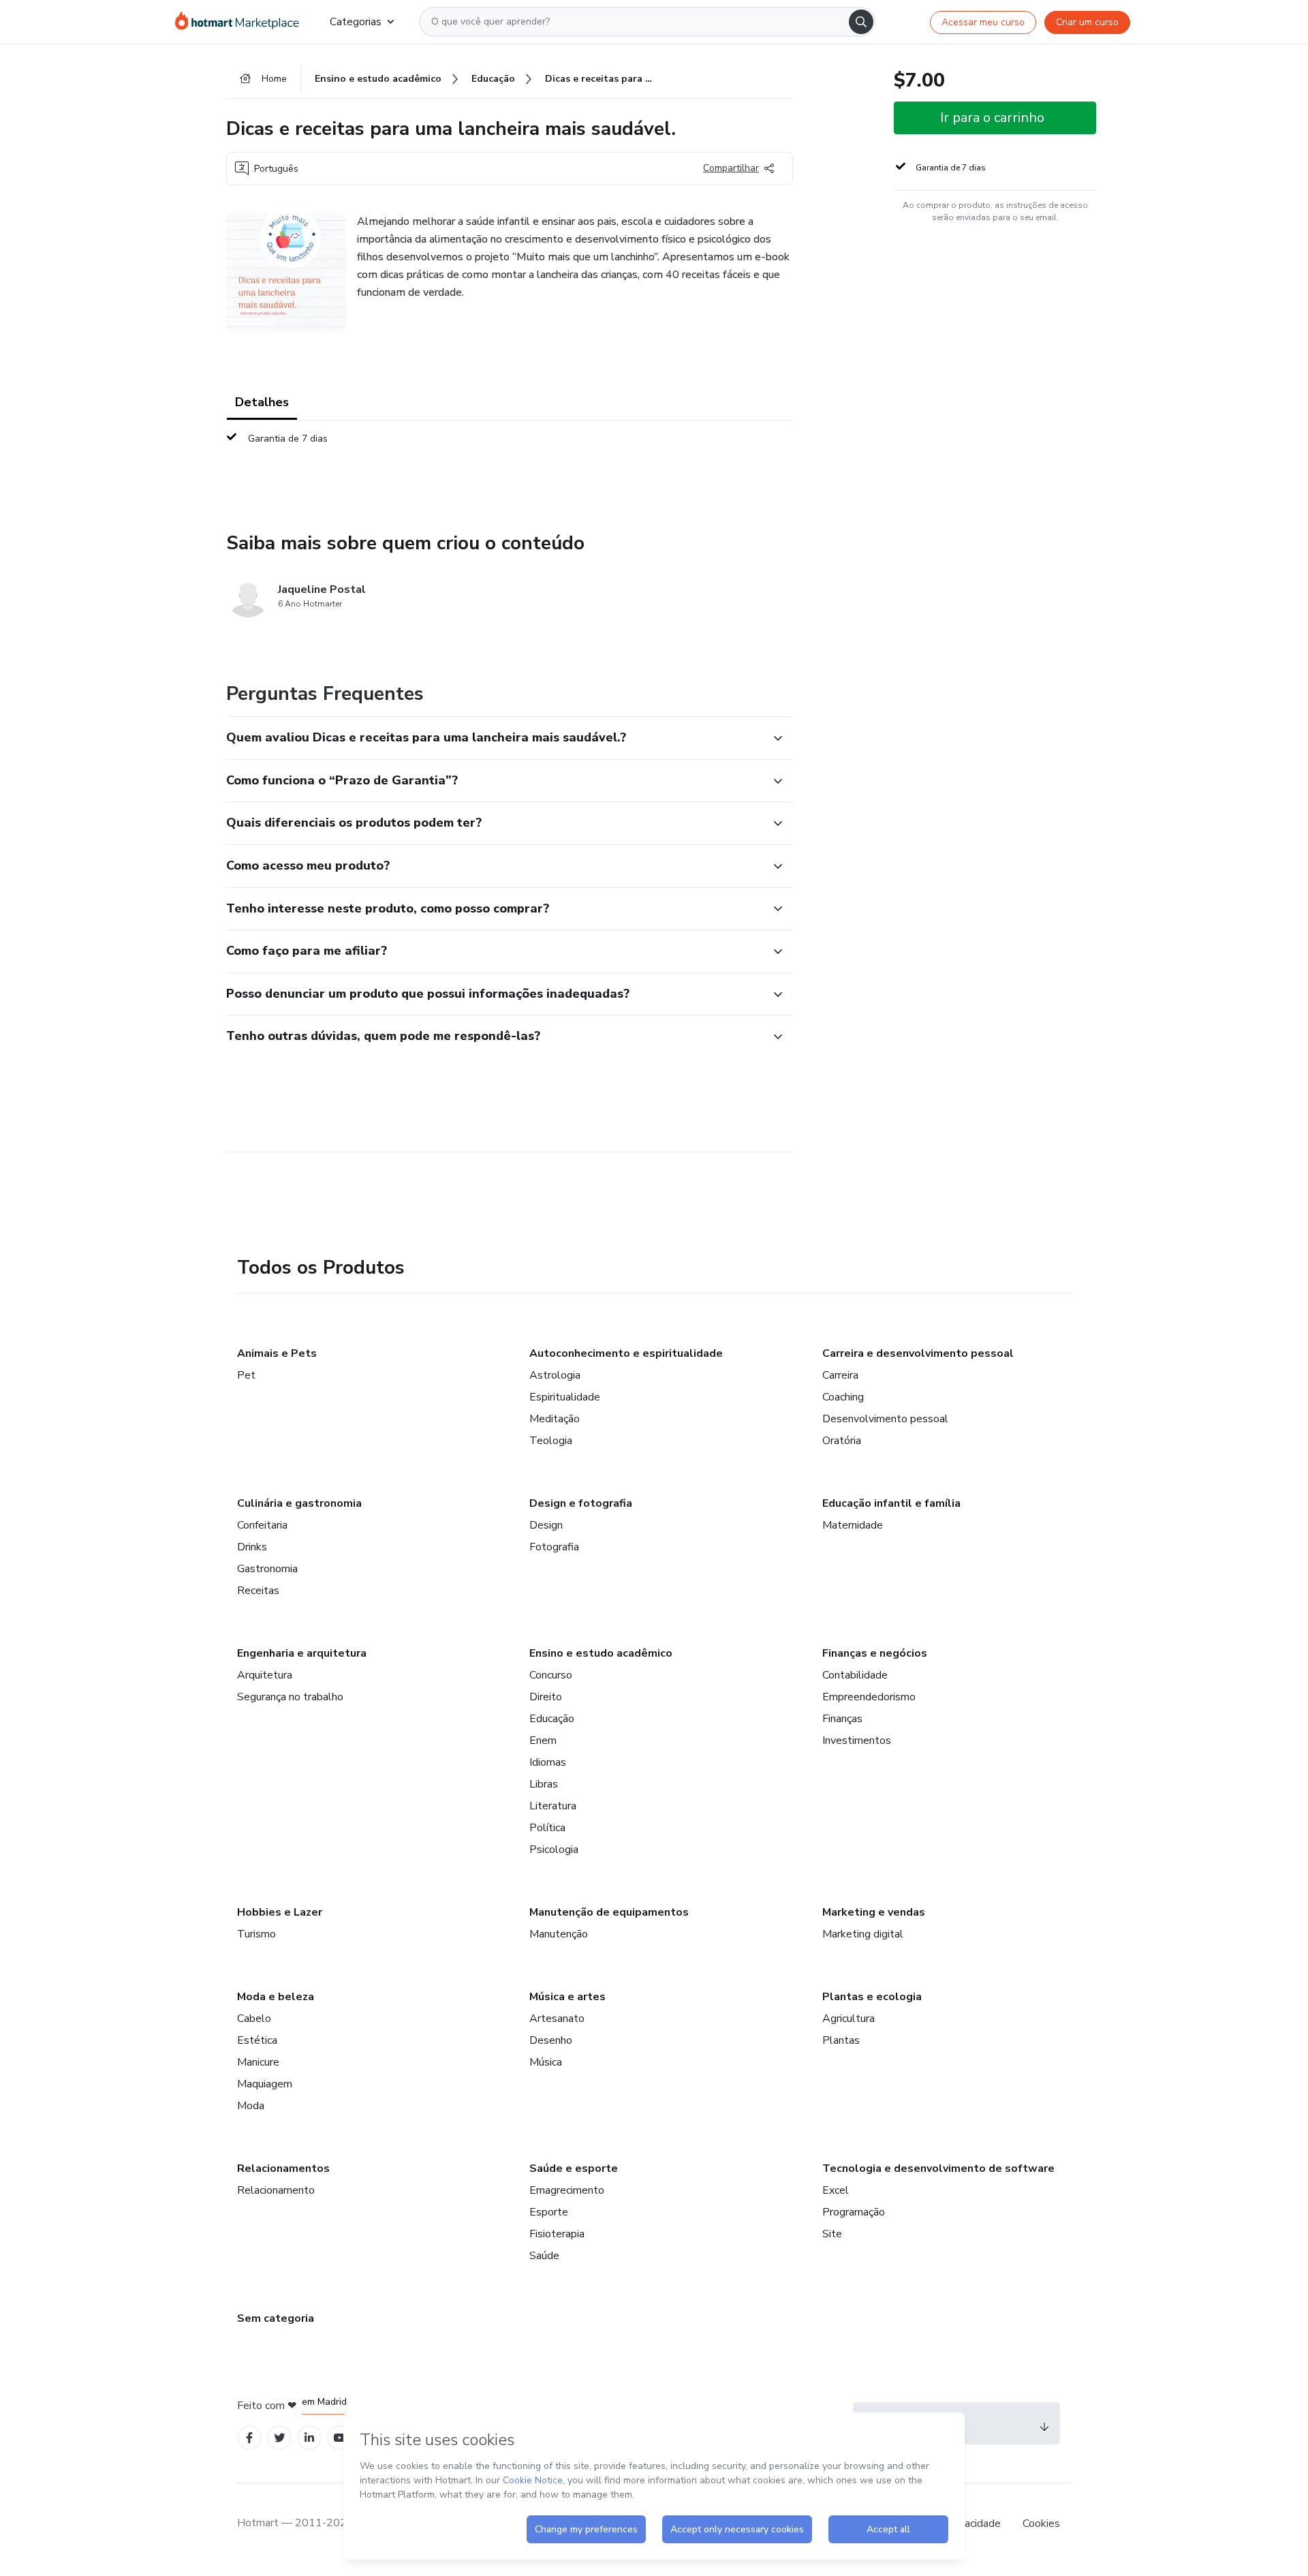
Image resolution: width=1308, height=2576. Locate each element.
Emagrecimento (567, 2190)
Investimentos (857, 1741)
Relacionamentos (283, 2168)
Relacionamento (276, 2190)
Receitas (258, 1591)
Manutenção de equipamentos (609, 1912)
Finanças (842, 1719)
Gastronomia (267, 1569)
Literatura (553, 1806)
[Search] (861, 22)
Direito (546, 1697)
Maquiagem (265, 2084)
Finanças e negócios (875, 1653)
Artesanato (557, 2019)
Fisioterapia (557, 2234)
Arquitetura (265, 1675)
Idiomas (548, 1762)
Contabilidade (855, 1675)
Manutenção (559, 1934)
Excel (836, 2190)
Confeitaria (262, 1525)
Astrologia (555, 1375)
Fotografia (554, 1547)
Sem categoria (276, 2318)
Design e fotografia (581, 1503)
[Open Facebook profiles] (249, 2438)
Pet (246, 1375)
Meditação (555, 1419)
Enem (543, 1741)
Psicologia (554, 1850)
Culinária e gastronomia (299, 1503)
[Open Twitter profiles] (280, 2438)
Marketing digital (863, 1934)
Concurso (551, 1675)
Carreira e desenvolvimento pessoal (918, 1353)
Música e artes (567, 1997)
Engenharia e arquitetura (302, 1653)
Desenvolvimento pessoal (885, 1419)
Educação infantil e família (891, 1503)
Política (547, 1828)
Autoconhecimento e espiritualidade (626, 1353)
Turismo (256, 1934)
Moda (251, 2106)
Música (546, 2062)
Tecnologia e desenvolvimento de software (938, 2168)
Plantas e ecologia (872, 1997)
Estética (257, 2040)
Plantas (841, 2040)
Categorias (356, 22)
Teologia (551, 1441)
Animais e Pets (277, 1353)
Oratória (842, 1441)
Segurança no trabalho (290, 1697)
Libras (544, 1784)
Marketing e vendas (874, 1912)
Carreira (840, 1375)
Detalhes (262, 402)
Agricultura (848, 2019)
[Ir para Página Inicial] (242, 22)
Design (546, 1525)
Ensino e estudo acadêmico (601, 1653)
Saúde (544, 2256)
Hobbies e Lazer (280, 1912)
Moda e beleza (276, 1997)
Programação (854, 2212)
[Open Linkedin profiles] (309, 2438)
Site (832, 2234)
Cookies (1041, 2524)
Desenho (551, 2040)
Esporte (549, 2212)
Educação (552, 1719)
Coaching (843, 1397)
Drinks (252, 1547)
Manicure (258, 2062)
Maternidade (853, 1525)
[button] (495, 738)
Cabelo (254, 2019)
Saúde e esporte (574, 2168)
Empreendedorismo (869, 1697)
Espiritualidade (565, 1397)
